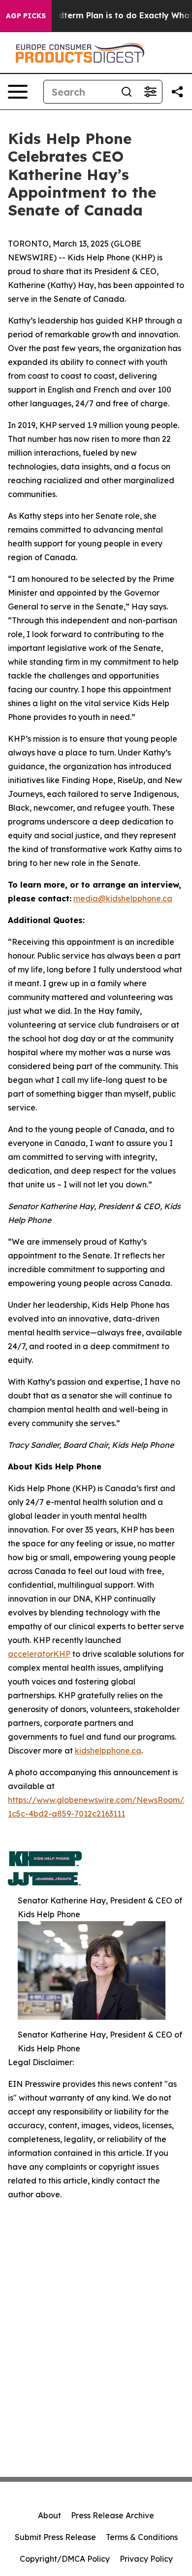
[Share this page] (177, 92)
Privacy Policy (146, 2559)
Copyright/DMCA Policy (65, 2559)
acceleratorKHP (39, 1654)
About (49, 2515)
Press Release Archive (112, 2515)
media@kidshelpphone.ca (123, 898)
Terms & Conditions (142, 2537)
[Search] (127, 92)
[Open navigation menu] (18, 92)
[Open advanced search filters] (150, 92)
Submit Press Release (55, 2537)
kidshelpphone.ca (108, 1751)
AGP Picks (26, 16)
